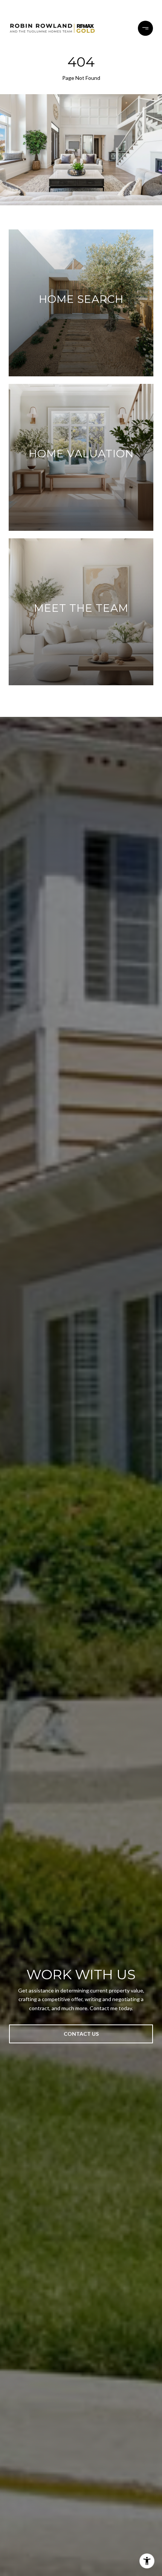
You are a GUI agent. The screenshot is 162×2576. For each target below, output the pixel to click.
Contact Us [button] (81, 2034)
